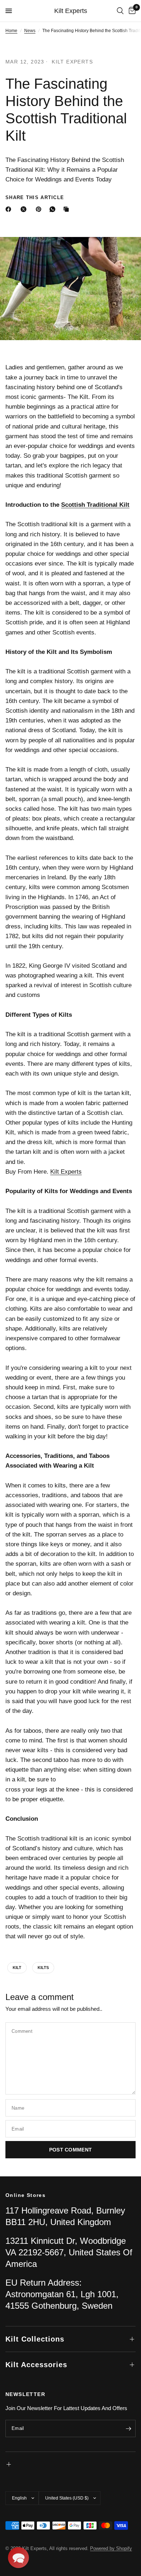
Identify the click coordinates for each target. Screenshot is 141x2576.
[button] (18, 2558)
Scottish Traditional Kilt (95, 505)
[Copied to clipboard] (68, 209)
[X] (25, 209)
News (30, 31)
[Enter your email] (128, 2428)
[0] (131, 11)
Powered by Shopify (111, 2548)
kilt (17, 1968)
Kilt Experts (71, 11)
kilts (43, 1968)
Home (11, 31)
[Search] (120, 11)
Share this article (35, 197)
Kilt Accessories (36, 2365)
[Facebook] (10, 209)
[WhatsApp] (54, 209)
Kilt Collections (35, 2339)
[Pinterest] (40, 209)
